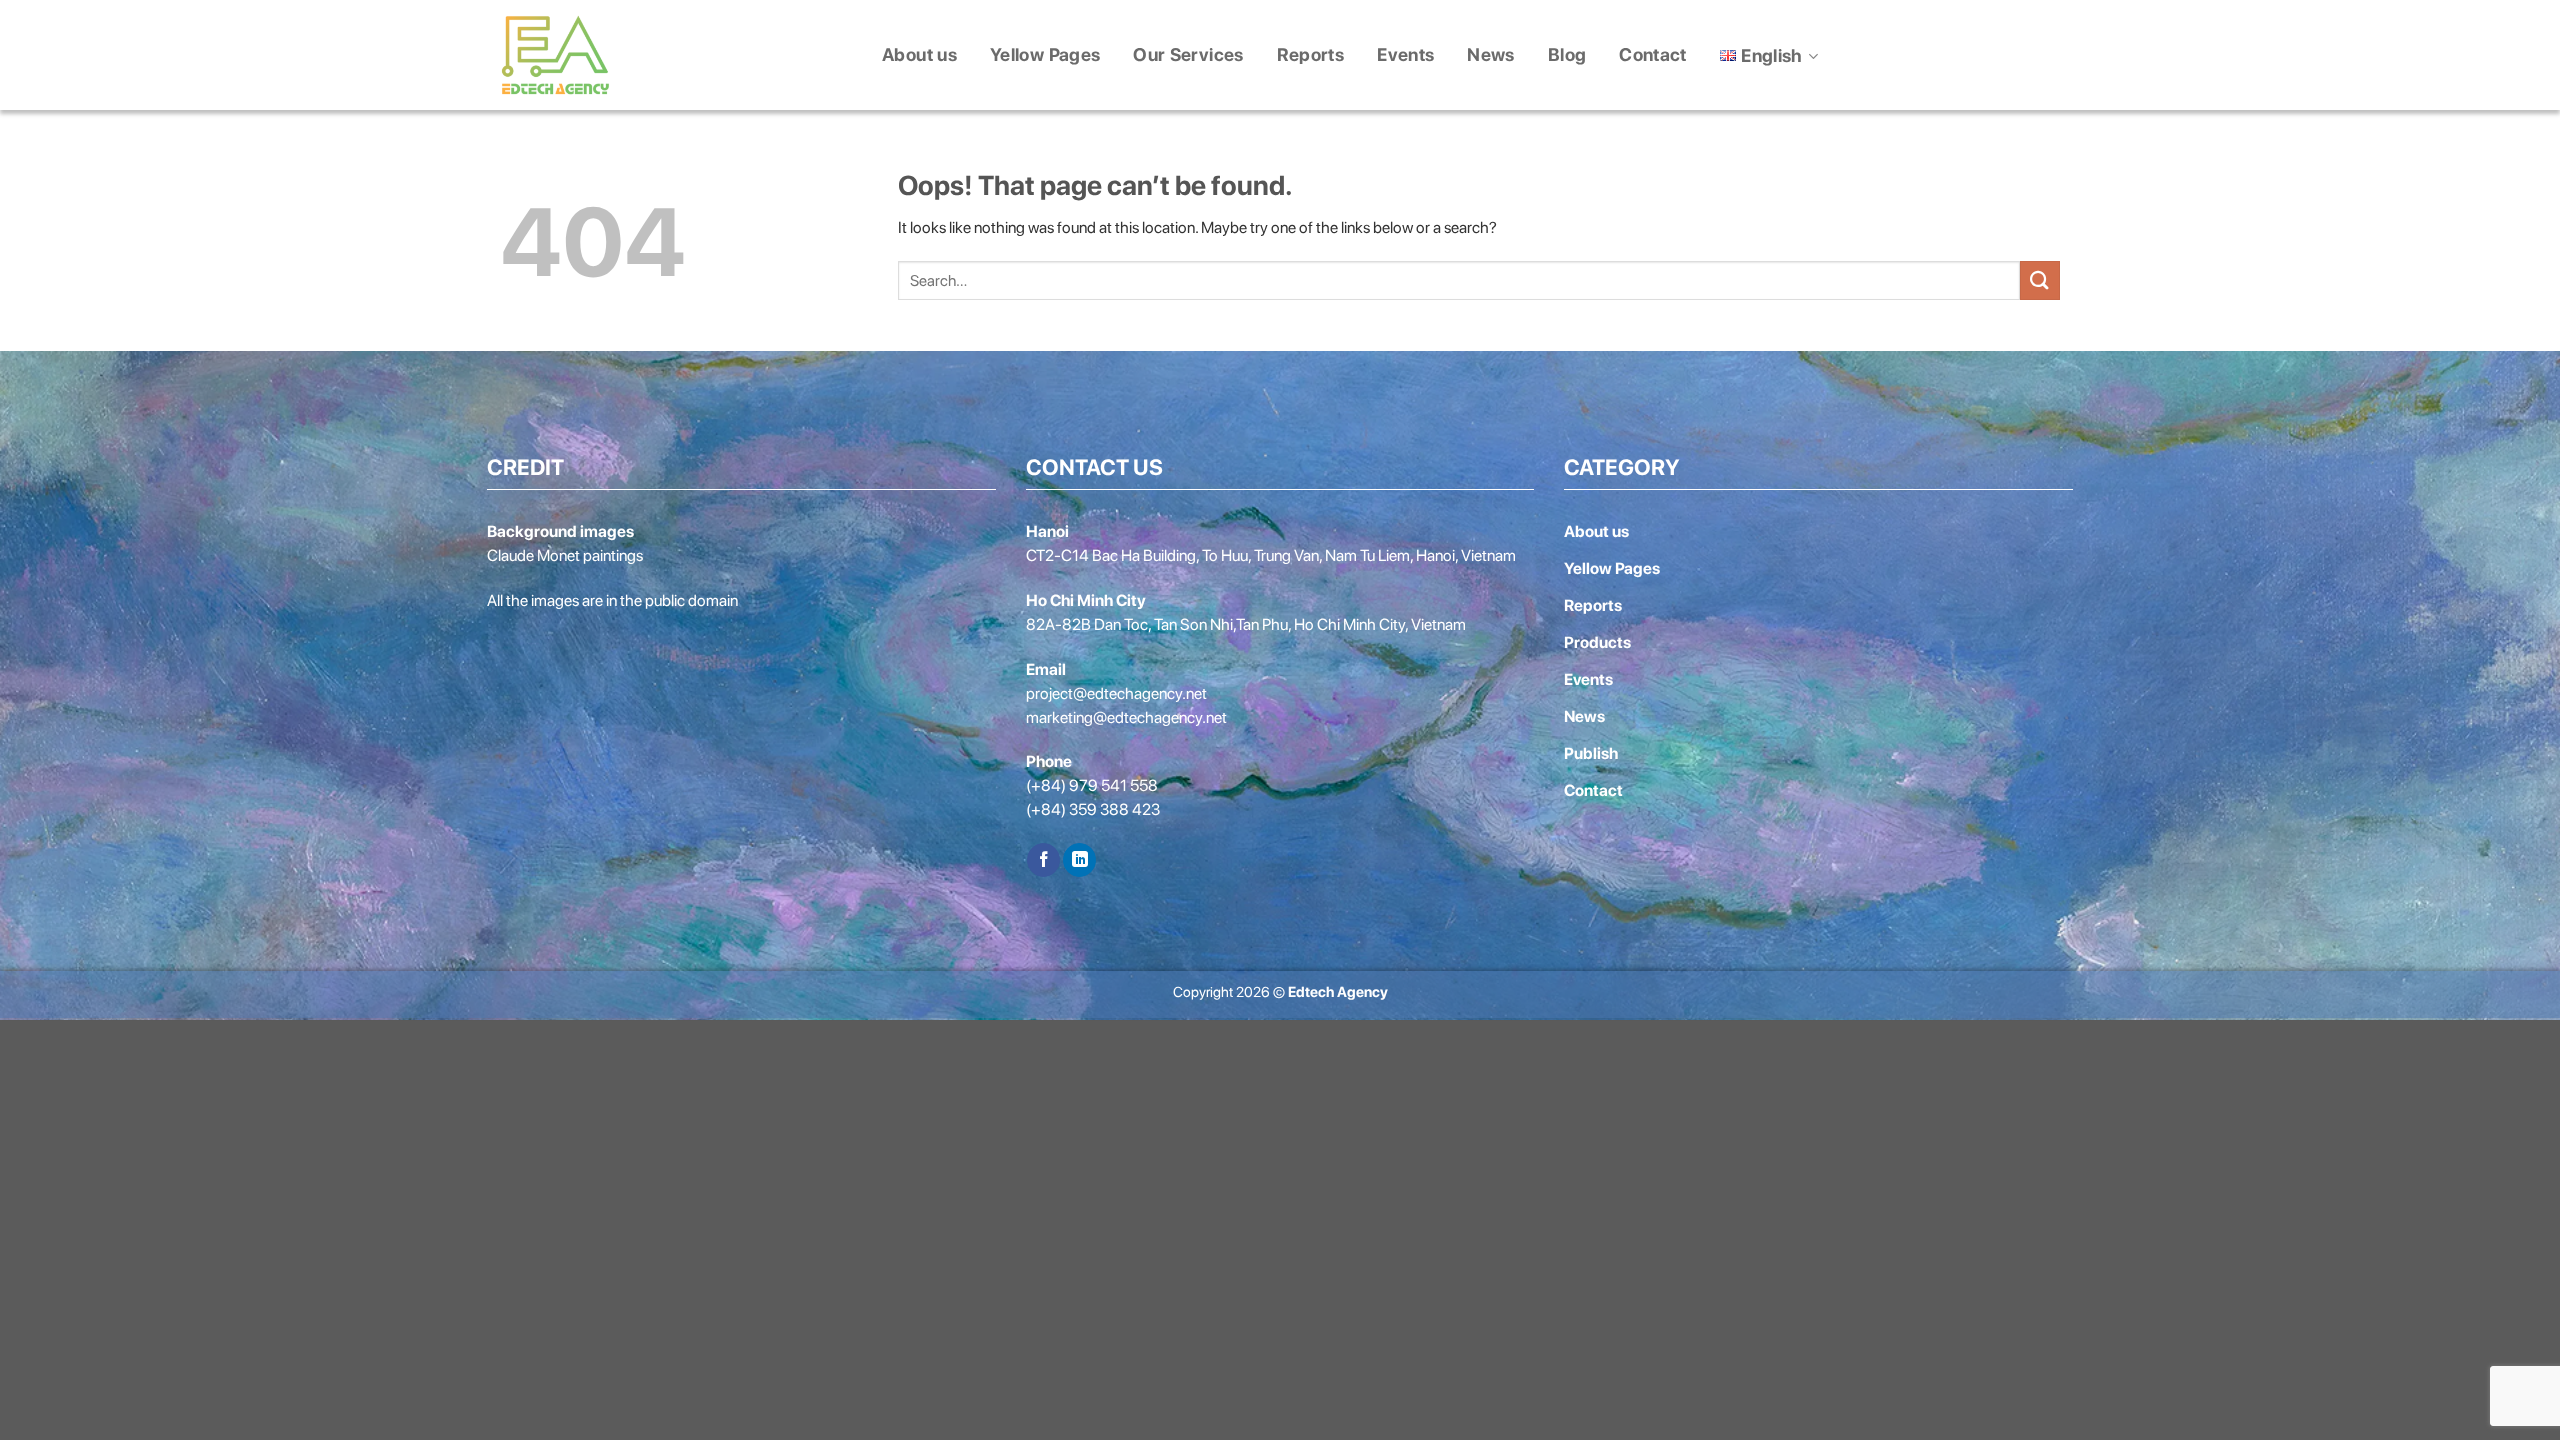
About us (919, 54)
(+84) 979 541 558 (1092, 785)
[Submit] (2040, 280)
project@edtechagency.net (1116, 693)
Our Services (1188, 54)
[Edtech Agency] (555, 55)
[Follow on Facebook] (1043, 860)
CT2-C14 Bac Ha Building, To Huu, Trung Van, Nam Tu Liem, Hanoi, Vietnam (1271, 555)
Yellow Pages (1045, 54)
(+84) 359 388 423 (1093, 809)
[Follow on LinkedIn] (1079, 860)
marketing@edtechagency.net (1126, 717)
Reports (1311, 54)
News (1490, 54)
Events (1405, 54)
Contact (1653, 54)
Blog (1567, 54)
